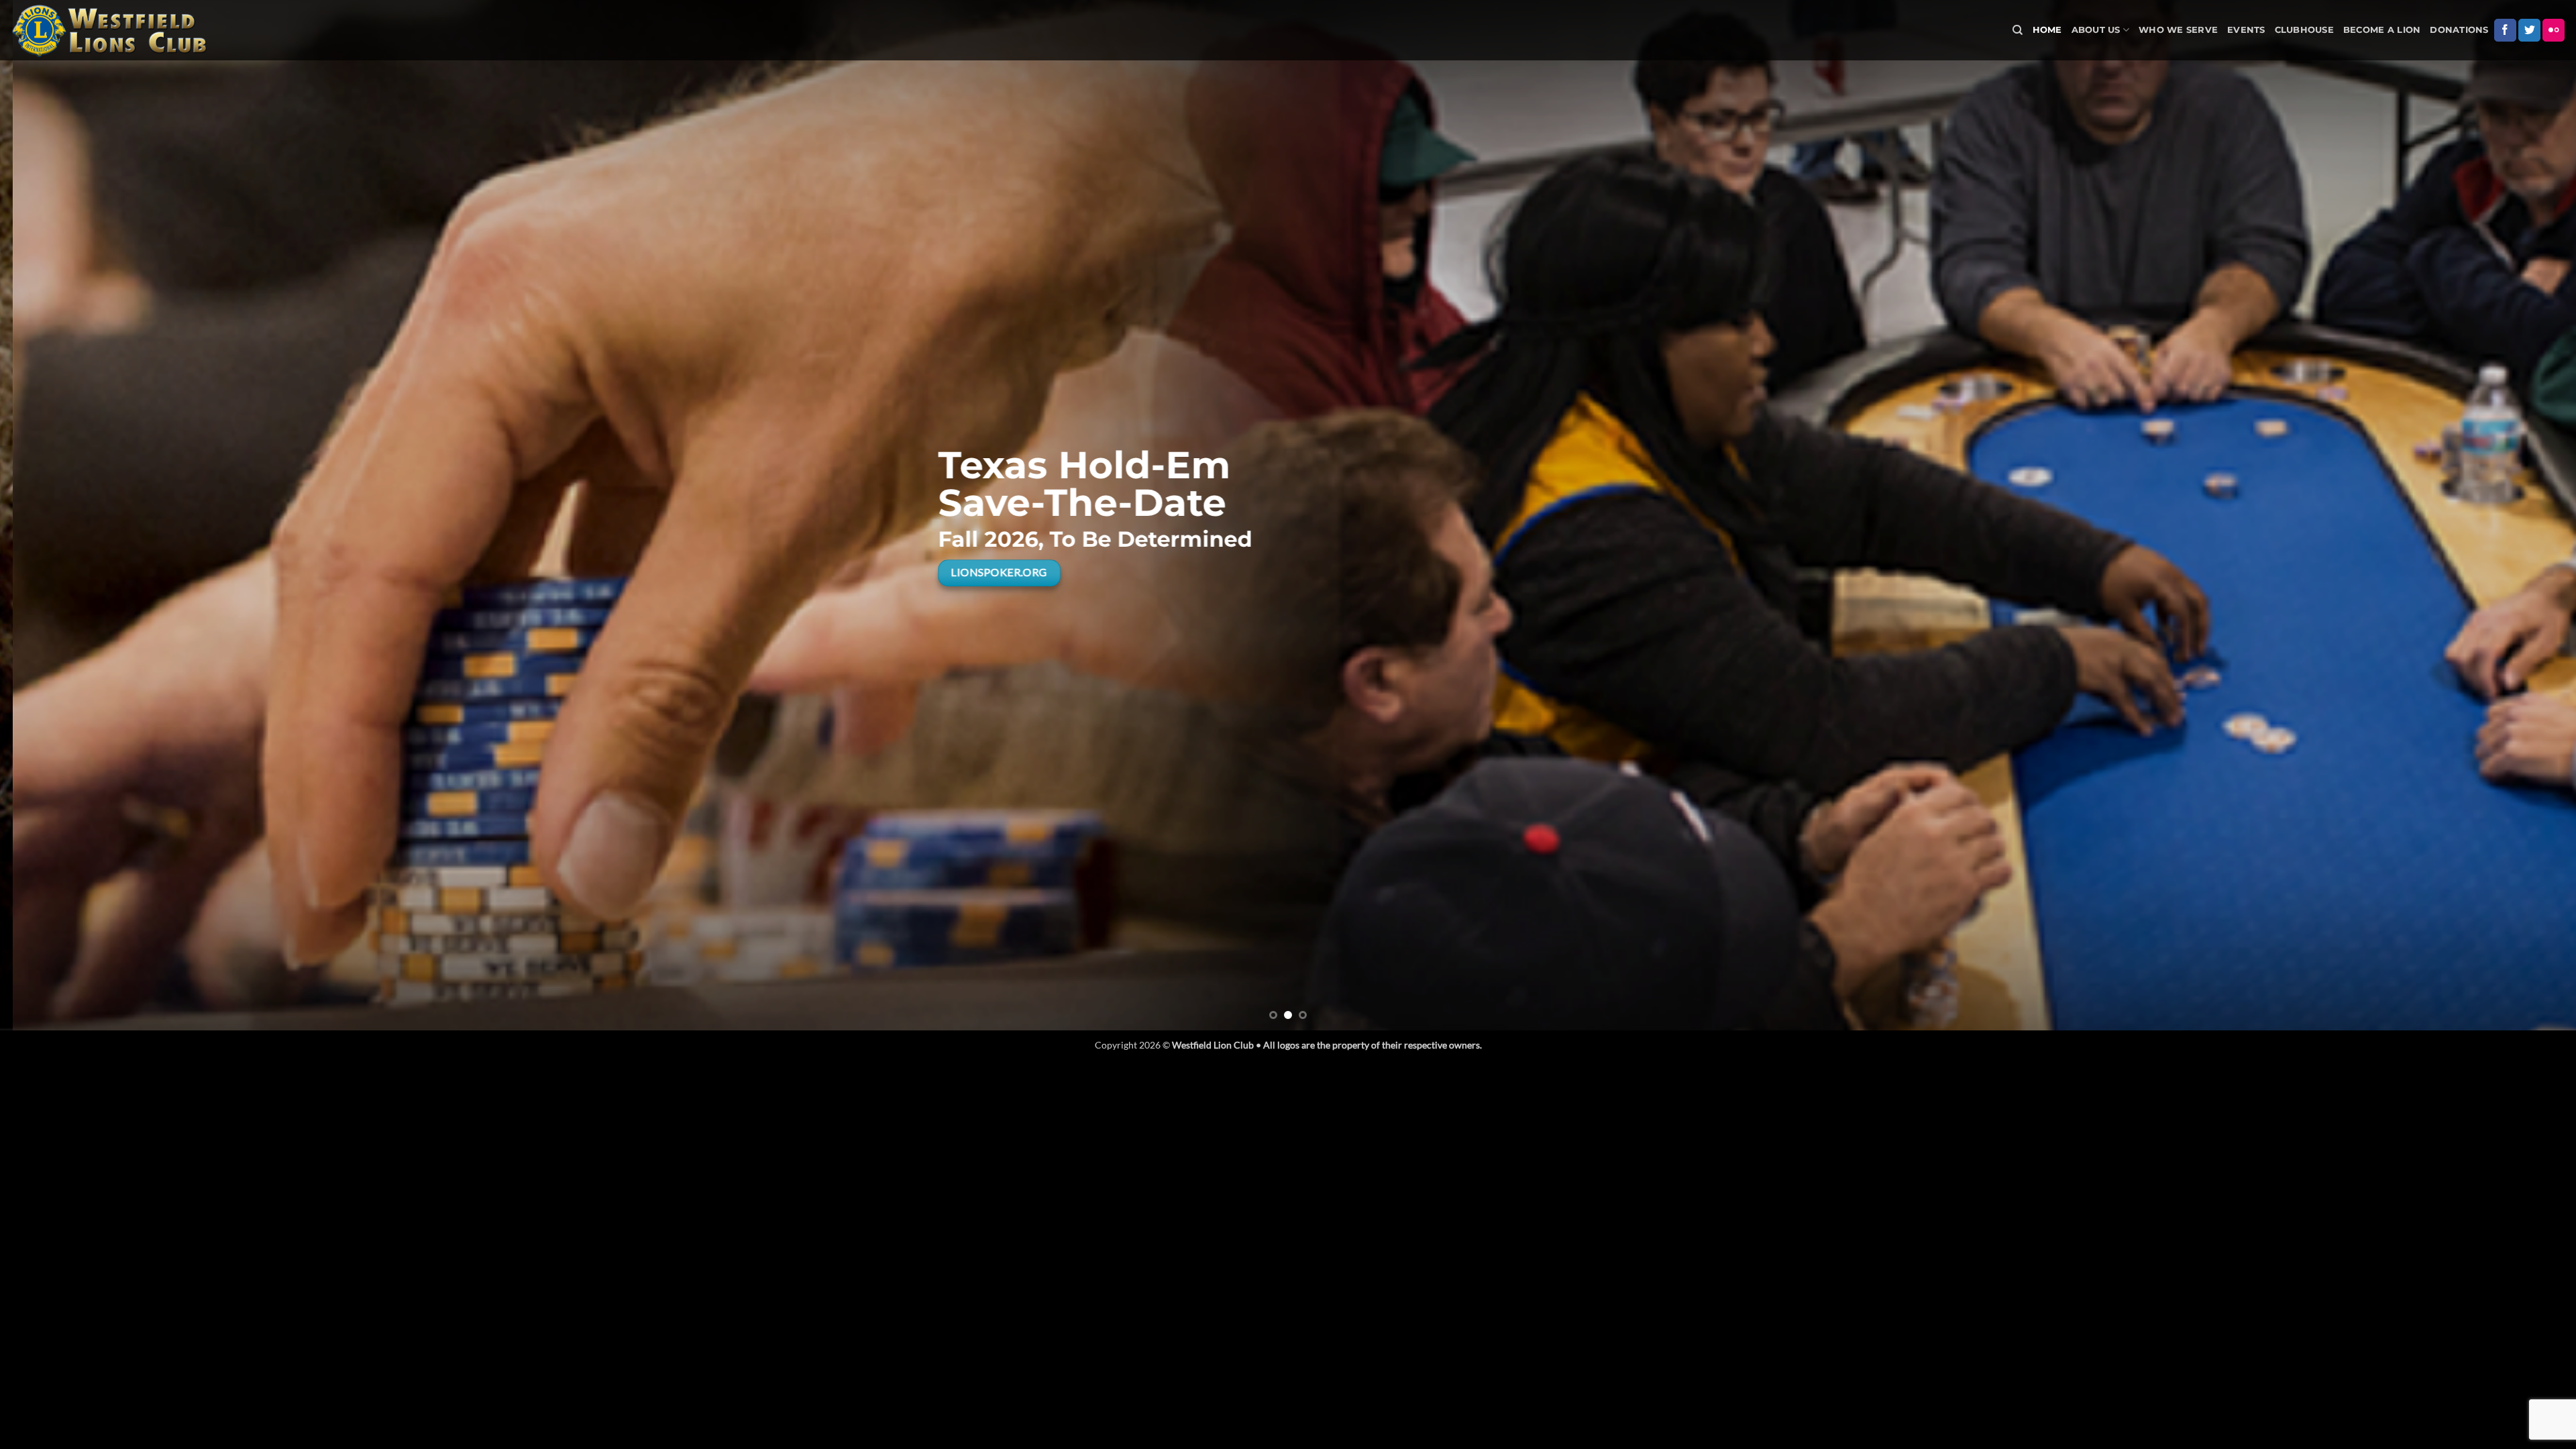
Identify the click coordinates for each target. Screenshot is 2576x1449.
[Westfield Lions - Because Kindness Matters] (111, 30)
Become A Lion (2382, 30)
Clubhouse (2304, 30)
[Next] (2508, 515)
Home (2047, 30)
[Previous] (68, 515)
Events (2246, 30)
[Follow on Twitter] (2529, 30)
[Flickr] (2554, 30)
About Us (2096, 30)
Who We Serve (2178, 30)
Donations (2459, 30)
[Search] (2018, 30)
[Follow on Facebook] (2505, 30)
